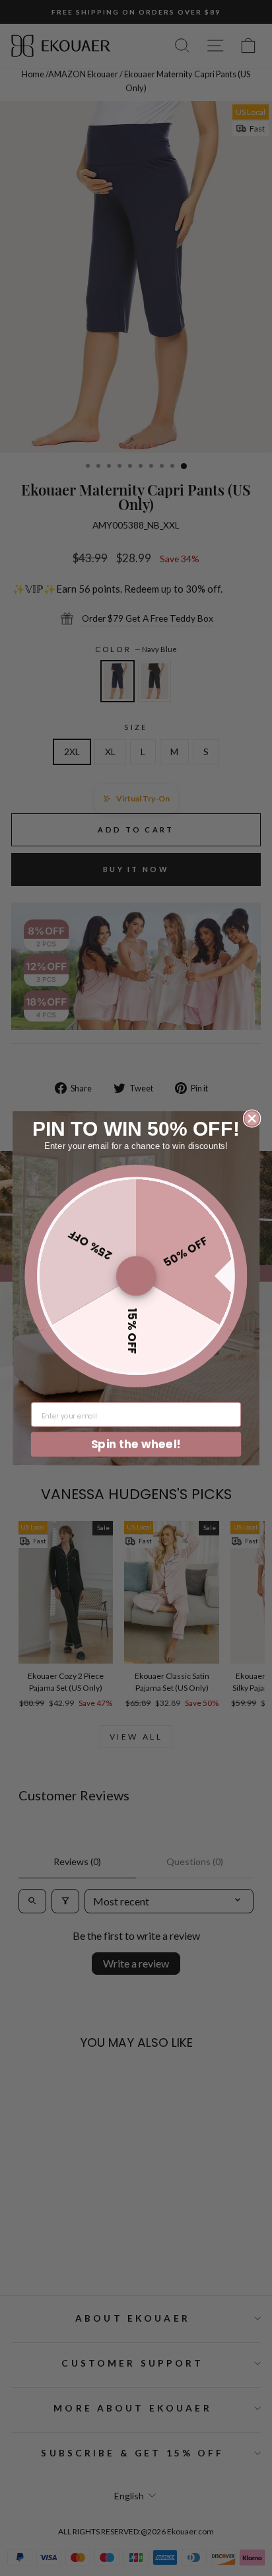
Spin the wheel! (136, 1443)
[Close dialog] (252, 1118)
